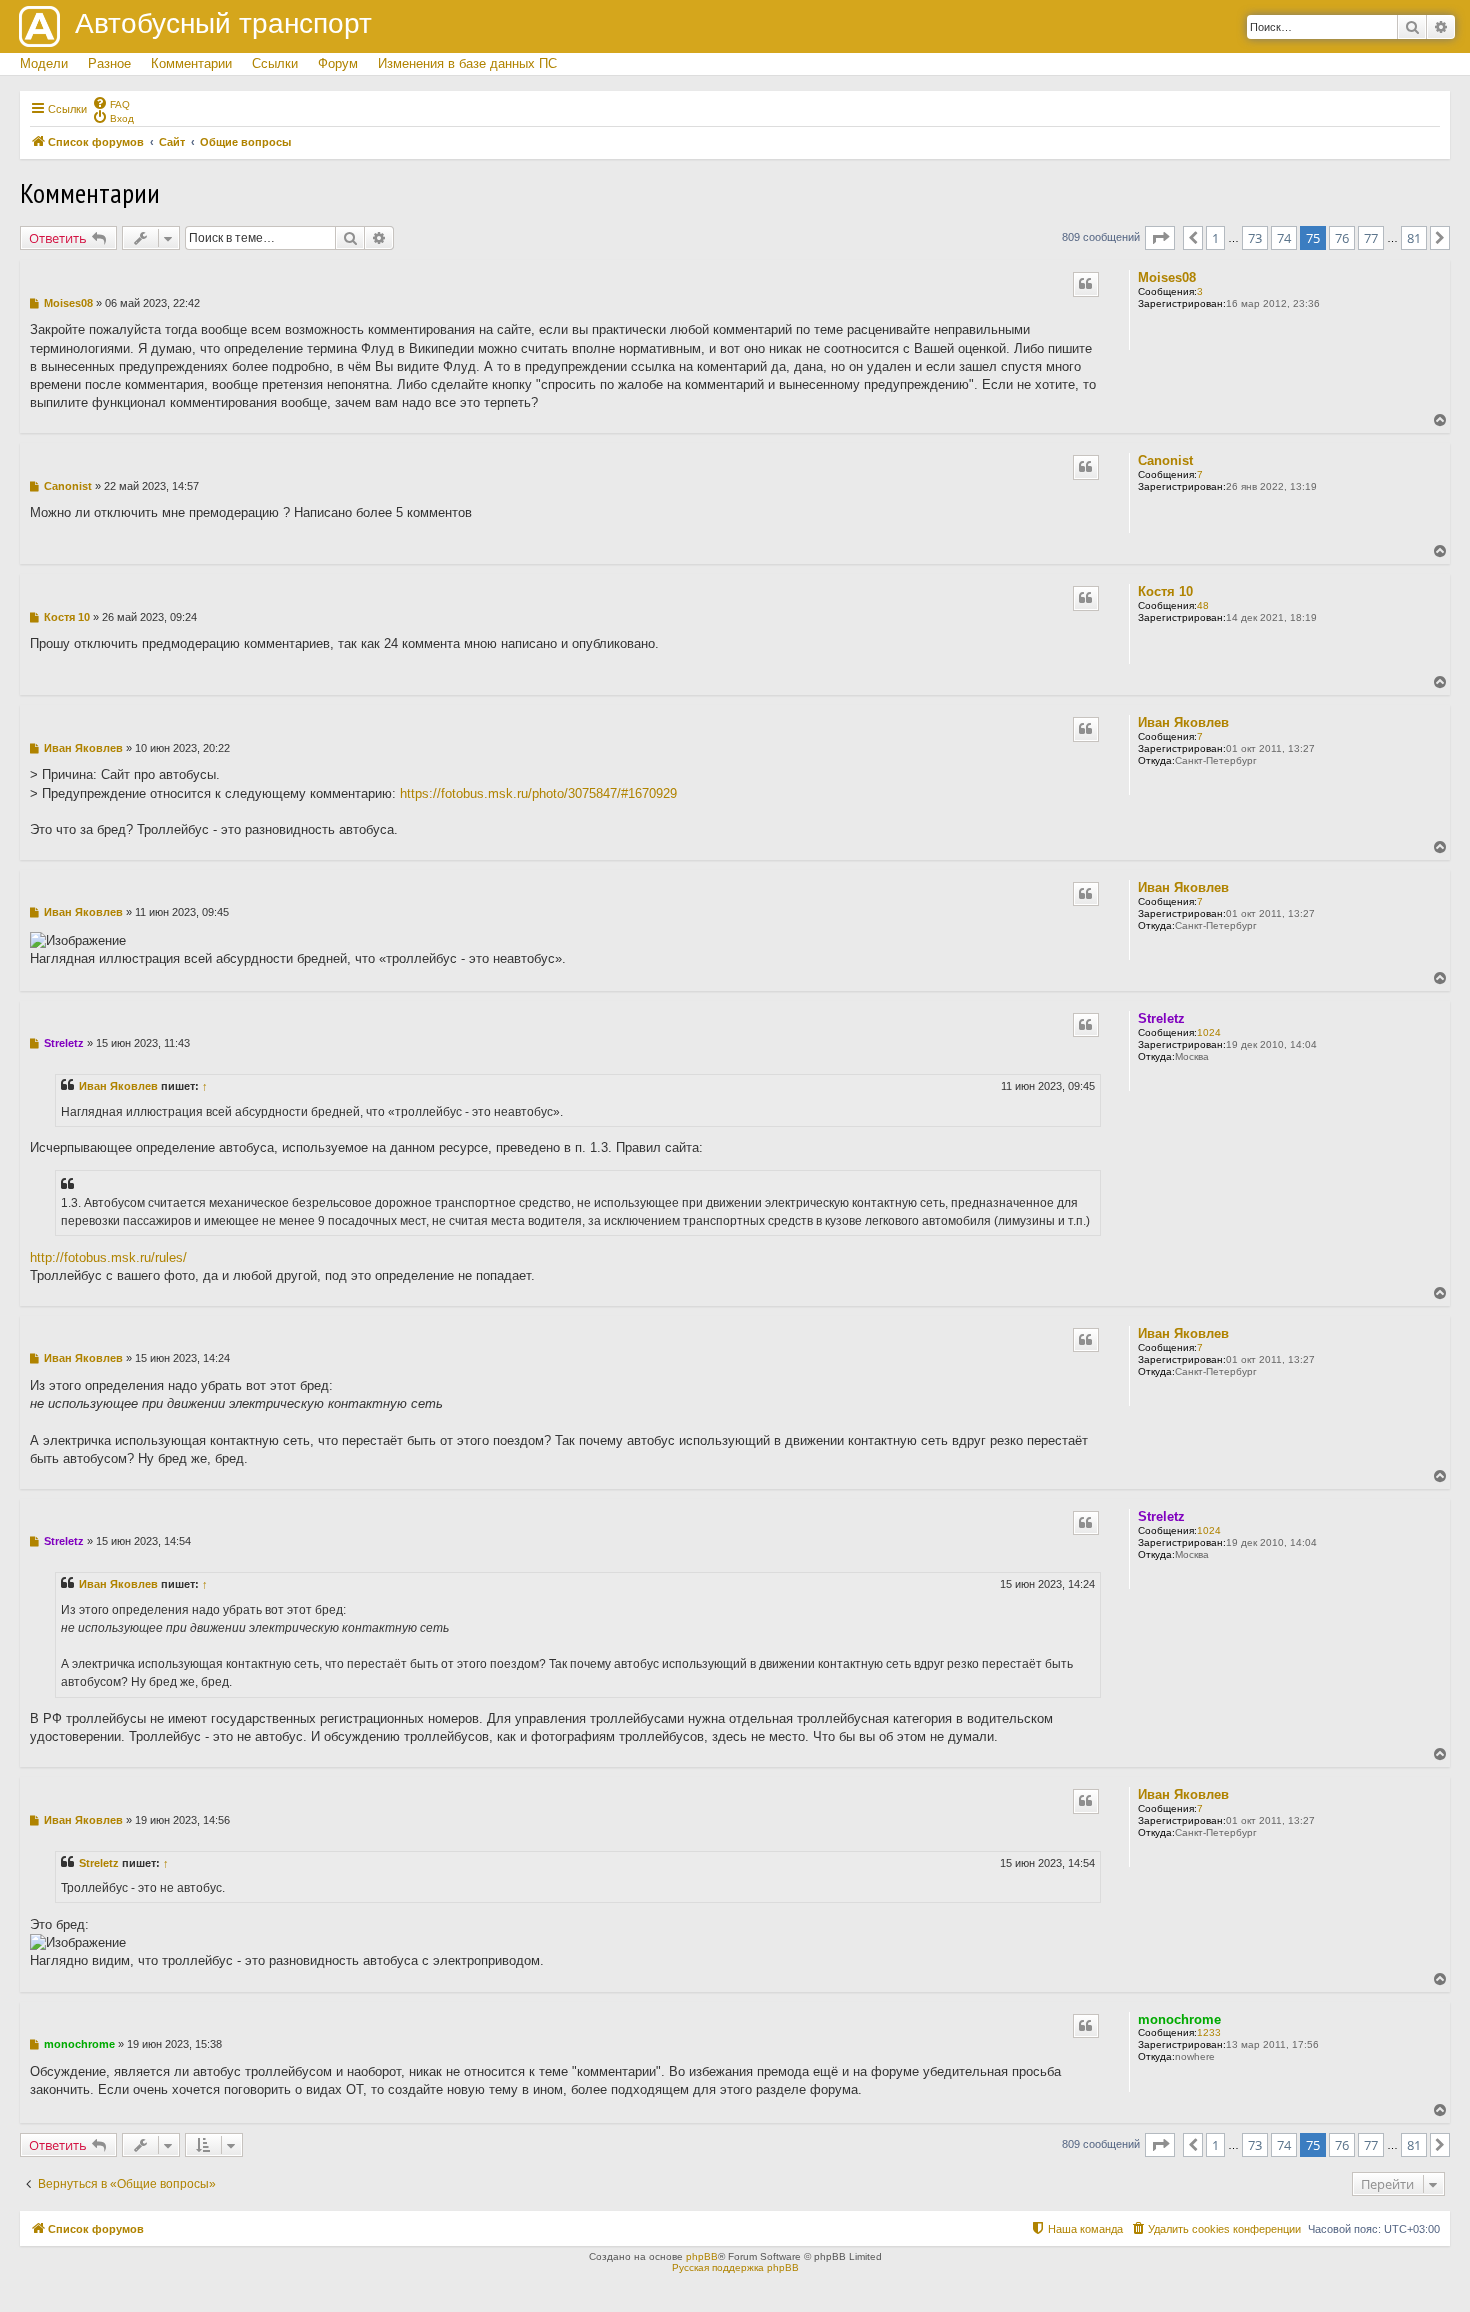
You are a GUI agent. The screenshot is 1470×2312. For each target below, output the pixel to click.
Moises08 (1167, 277)
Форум (338, 63)
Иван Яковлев (1183, 722)
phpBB (702, 2256)
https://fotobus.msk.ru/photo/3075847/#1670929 (538, 793)
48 (1203, 605)
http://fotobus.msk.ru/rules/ (108, 1257)
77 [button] (1371, 238)
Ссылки (275, 63)
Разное (109, 63)
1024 (1209, 1032)
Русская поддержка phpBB (735, 2267)
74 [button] (1284, 238)
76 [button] (1342, 238)
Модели (44, 63)
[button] (1160, 238)
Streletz (1161, 1018)
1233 (1209, 2032)
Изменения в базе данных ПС (467, 63)
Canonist (1165, 460)
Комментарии (191, 63)
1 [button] (1215, 238)
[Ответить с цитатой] (1086, 284)
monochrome (1179, 2019)
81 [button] (1414, 238)
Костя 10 (1165, 591)
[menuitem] (111, 103)
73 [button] (1255, 238)
